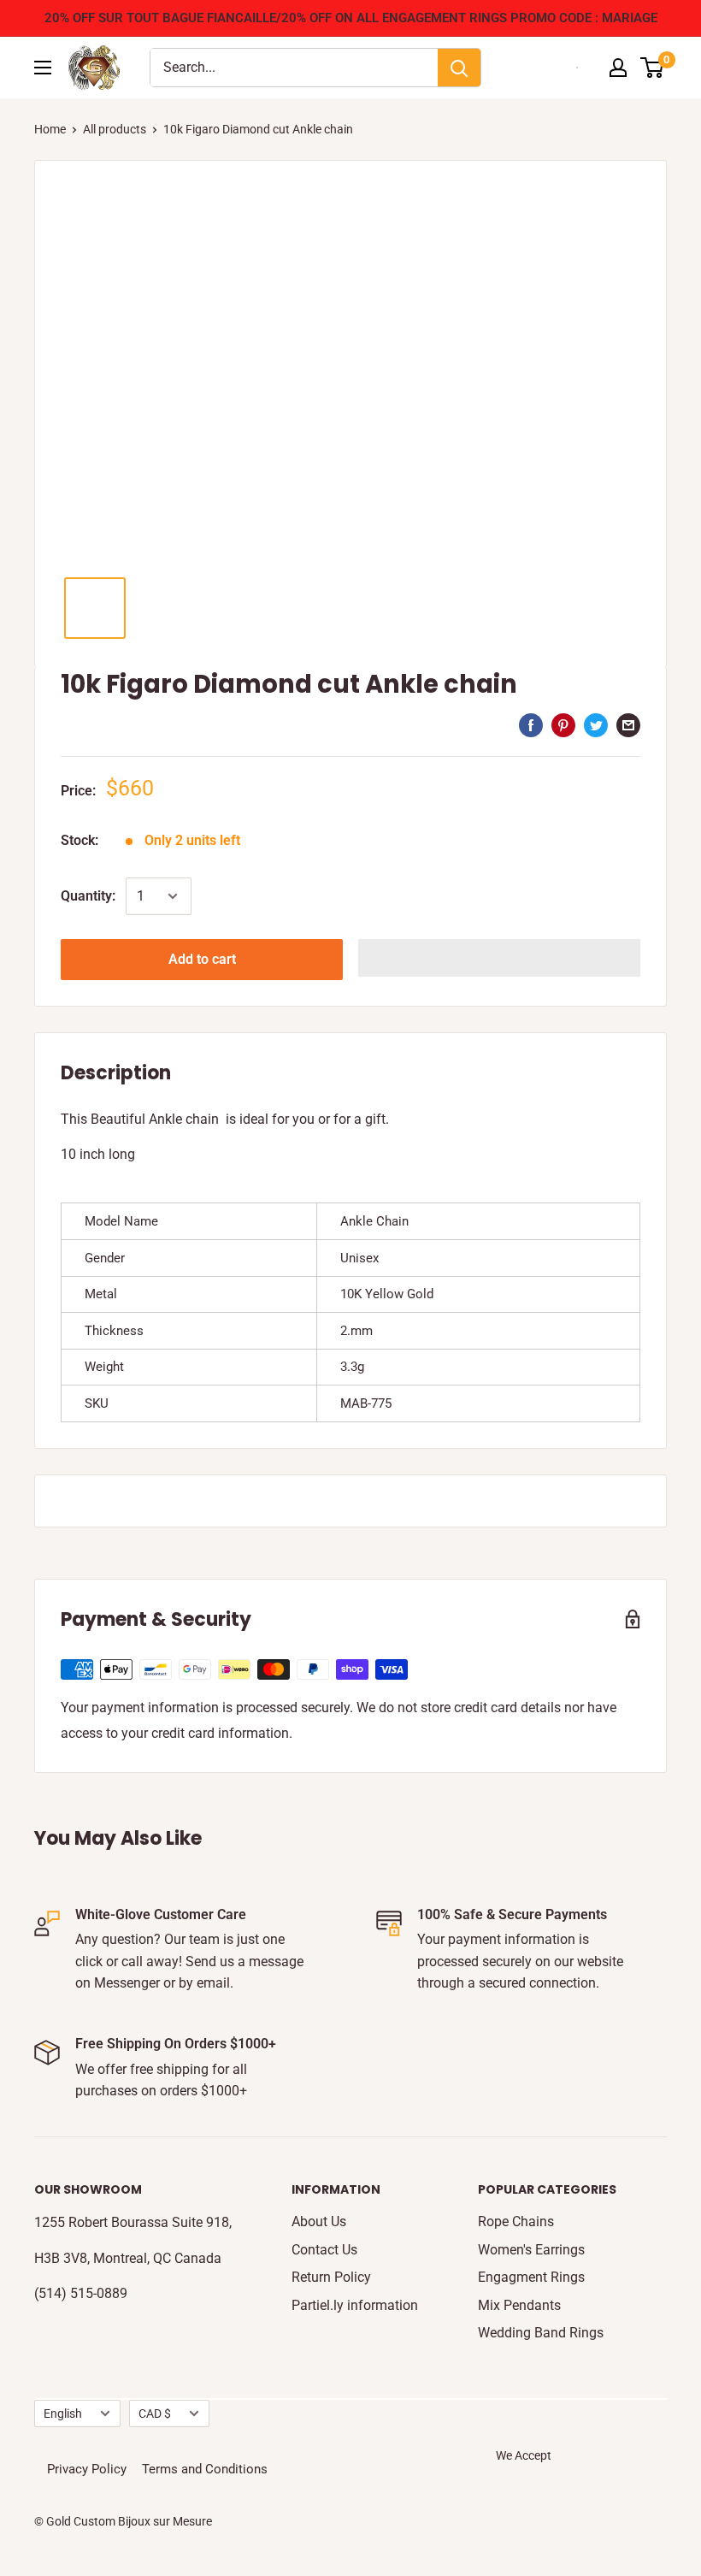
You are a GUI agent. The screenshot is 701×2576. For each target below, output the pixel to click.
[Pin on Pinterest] (563, 724)
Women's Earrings (531, 2250)
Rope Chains (516, 2222)
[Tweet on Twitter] (596, 724)
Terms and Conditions (205, 2469)
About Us (319, 2222)
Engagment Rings (531, 2277)
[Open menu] (43, 68)
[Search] (459, 68)
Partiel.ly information (355, 2305)
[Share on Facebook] (531, 724)
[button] (499, 958)
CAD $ (155, 2414)
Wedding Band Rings (541, 2333)
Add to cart (202, 959)
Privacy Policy (87, 2469)
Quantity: (88, 896)
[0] (653, 68)
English (63, 2414)
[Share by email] (628, 724)
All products (115, 129)
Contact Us (324, 2250)
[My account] (618, 68)
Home (50, 129)
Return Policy (331, 2277)
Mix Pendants (519, 2305)
